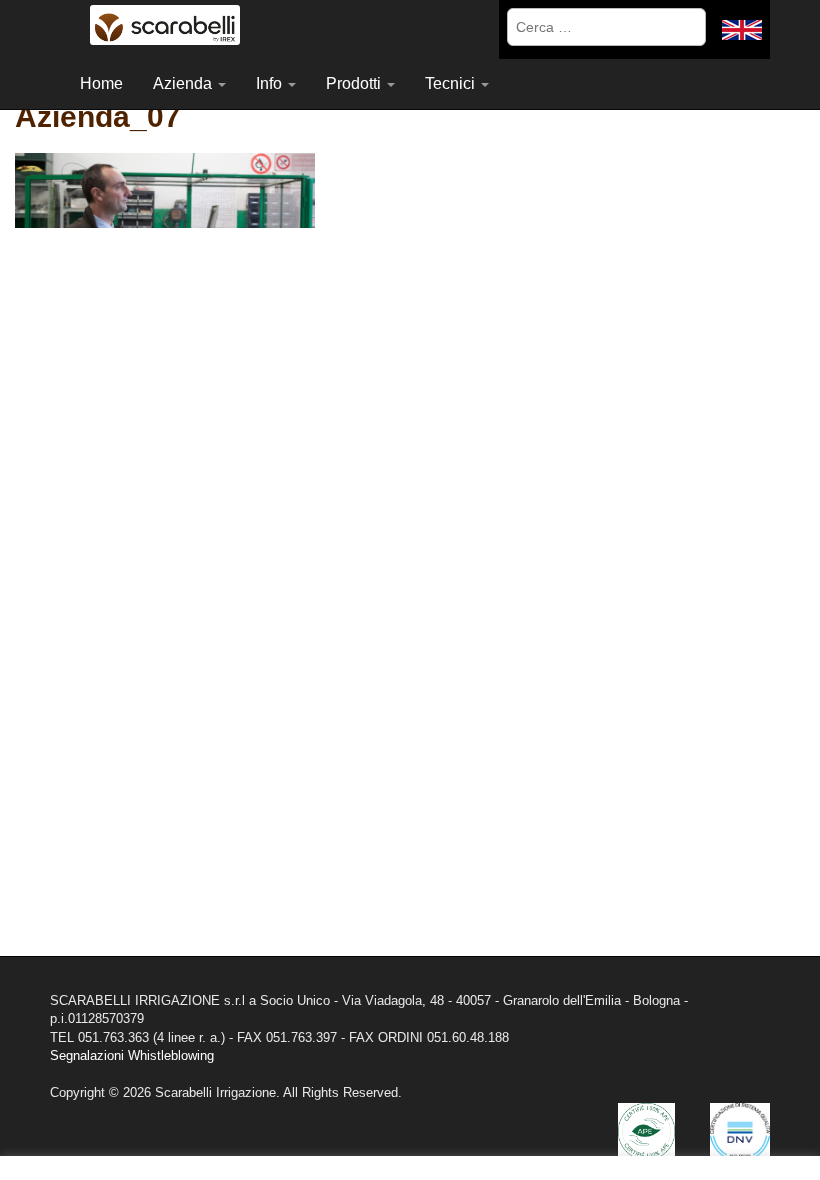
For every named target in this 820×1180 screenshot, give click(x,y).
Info (271, 83)
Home (101, 83)
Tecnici (452, 83)
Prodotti (355, 83)
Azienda (184, 83)
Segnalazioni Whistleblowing (132, 1055)
